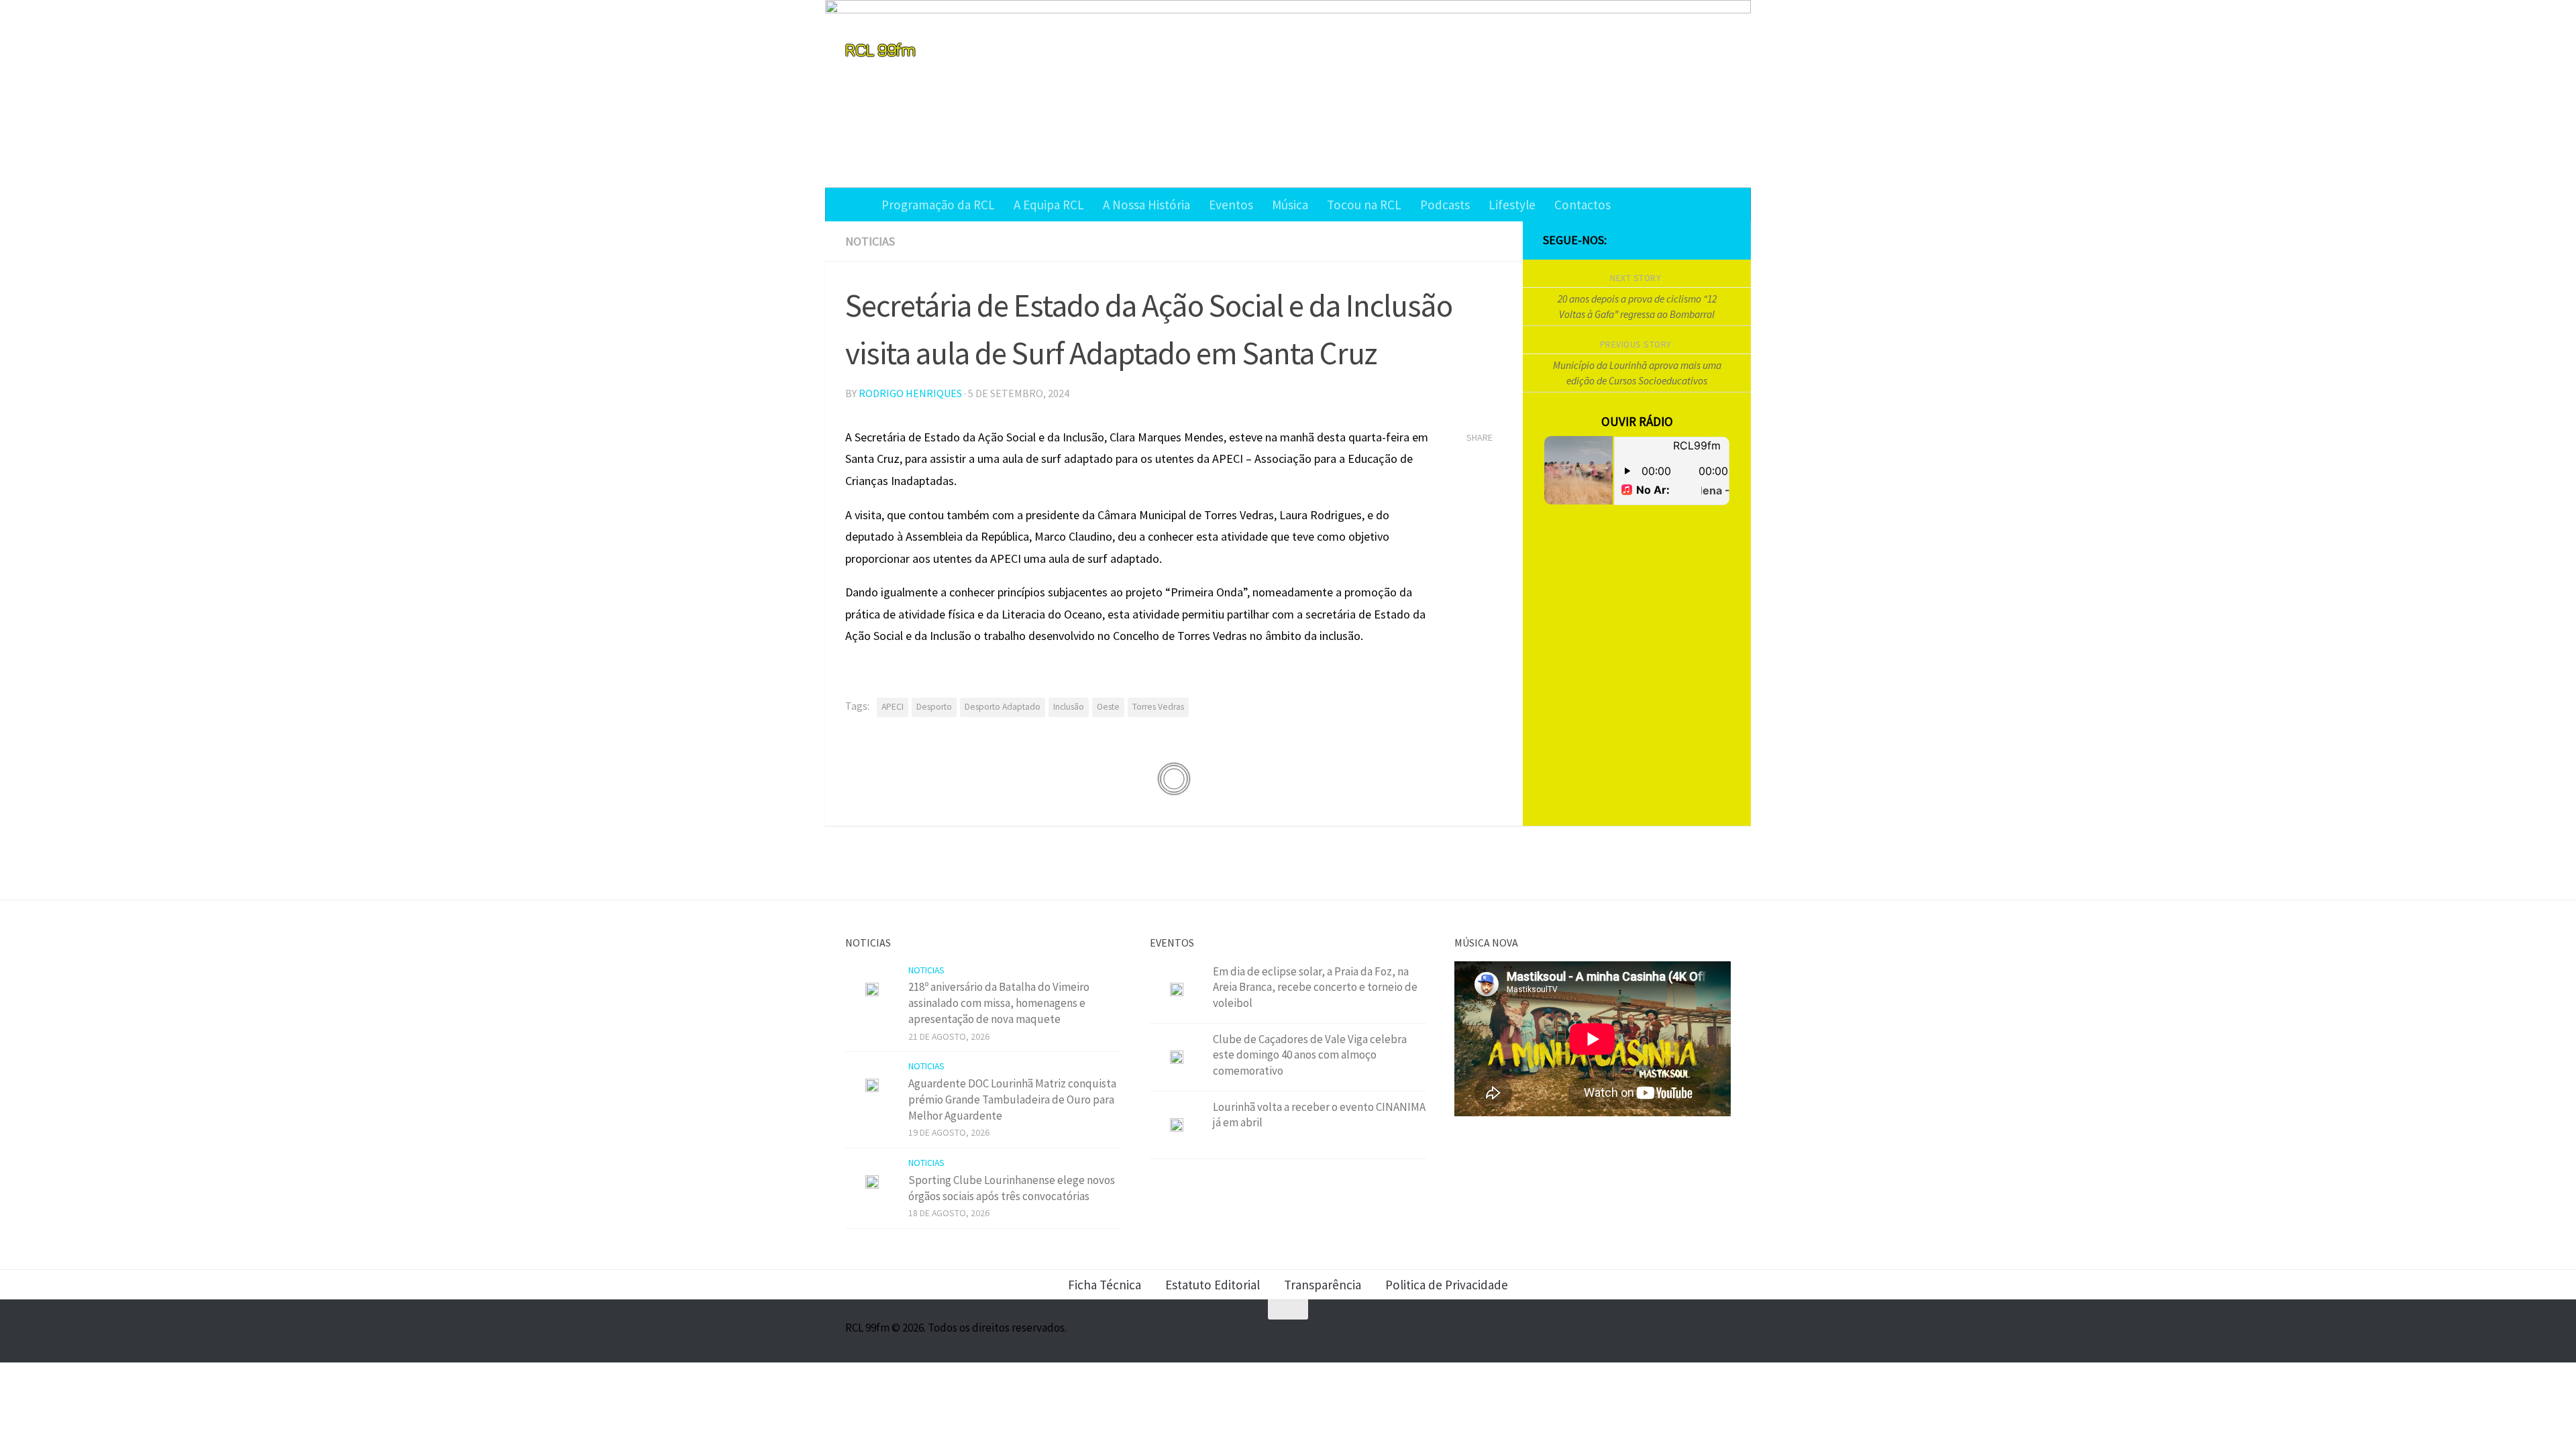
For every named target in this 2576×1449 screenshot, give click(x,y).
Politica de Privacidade (1447, 1285)
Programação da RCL (938, 205)
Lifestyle (1512, 205)
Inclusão (1069, 707)
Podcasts (1445, 205)
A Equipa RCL (1049, 205)
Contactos (1582, 205)
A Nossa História (1146, 205)
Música (1290, 205)
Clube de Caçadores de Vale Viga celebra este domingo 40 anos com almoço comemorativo (1310, 1055)
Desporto (934, 707)
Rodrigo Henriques (910, 393)
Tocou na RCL (1364, 205)
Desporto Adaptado (1003, 707)
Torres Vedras (1158, 707)
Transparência (1323, 1285)
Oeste (1108, 707)
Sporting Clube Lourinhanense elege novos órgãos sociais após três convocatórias (1012, 1188)
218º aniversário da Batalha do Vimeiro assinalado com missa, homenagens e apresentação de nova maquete (999, 1003)
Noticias (870, 241)
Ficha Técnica (1105, 1285)
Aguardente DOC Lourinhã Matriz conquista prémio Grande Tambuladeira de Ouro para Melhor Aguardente (1012, 1099)
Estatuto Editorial (1213, 1285)
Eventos (1231, 205)
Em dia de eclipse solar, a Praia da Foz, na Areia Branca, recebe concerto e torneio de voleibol (1315, 987)
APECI (893, 707)
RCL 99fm (880, 49)
